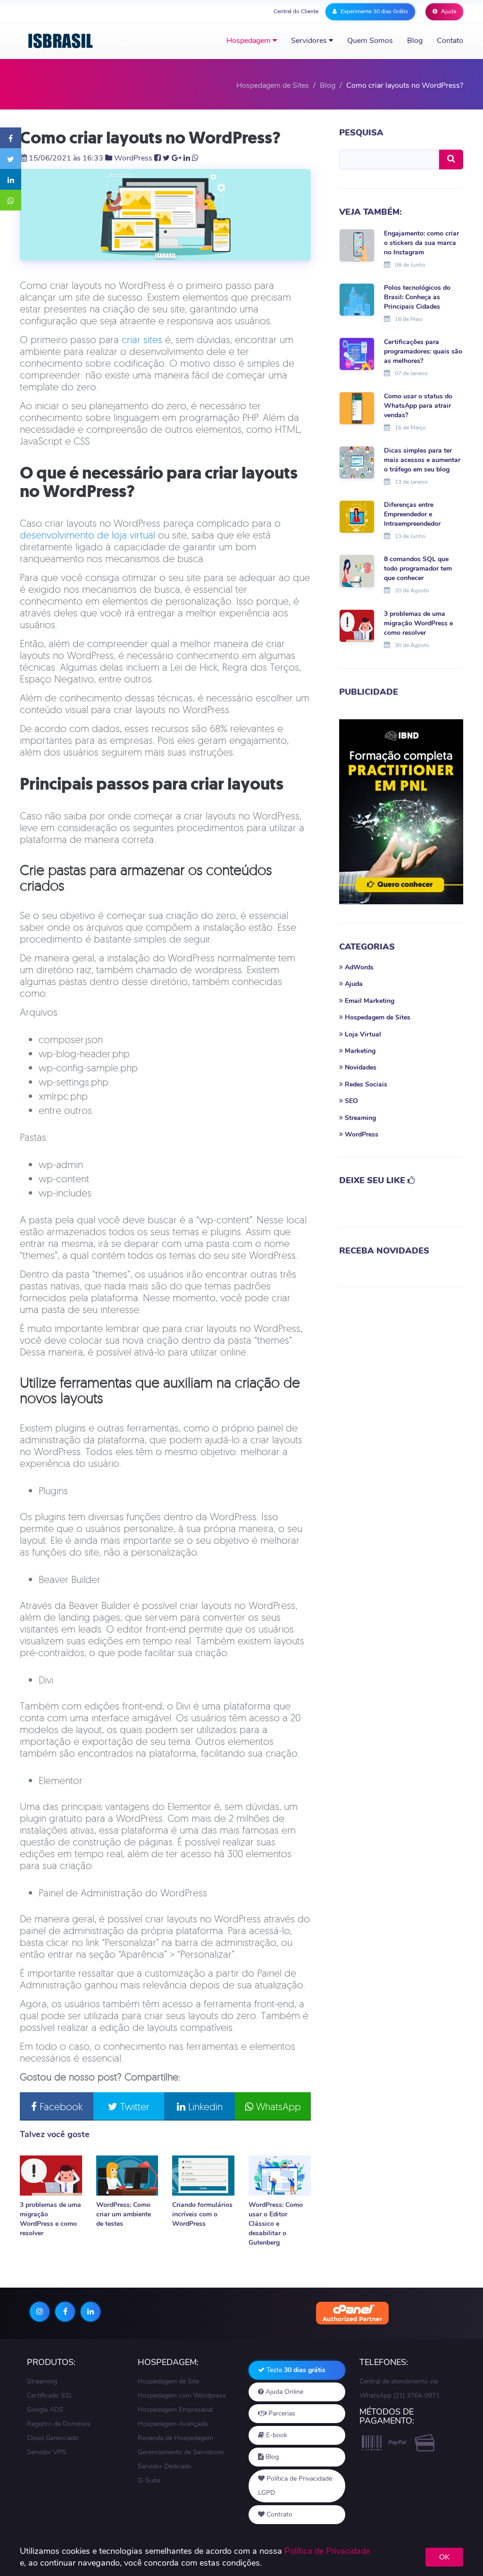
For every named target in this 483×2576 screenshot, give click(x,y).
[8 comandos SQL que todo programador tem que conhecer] (357, 571)
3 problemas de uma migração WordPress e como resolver (50, 2219)
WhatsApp (277, 2106)
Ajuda (448, 11)
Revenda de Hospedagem (175, 2438)
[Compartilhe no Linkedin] (11, 179)
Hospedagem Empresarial (175, 2410)
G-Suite (149, 2480)
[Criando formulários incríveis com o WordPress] (203, 2176)
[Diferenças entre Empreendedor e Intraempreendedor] (357, 516)
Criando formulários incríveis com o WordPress (202, 2214)
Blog (415, 41)
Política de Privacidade (327, 2551)
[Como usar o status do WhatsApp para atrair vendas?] (357, 408)
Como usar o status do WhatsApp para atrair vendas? (418, 406)
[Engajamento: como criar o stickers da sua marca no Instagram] (357, 244)
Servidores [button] (310, 41)
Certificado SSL (50, 2395)
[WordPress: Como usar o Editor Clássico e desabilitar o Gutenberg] (280, 2176)
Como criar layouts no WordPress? (150, 138)
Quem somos (370, 41)
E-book (276, 2435)
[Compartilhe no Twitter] (11, 159)
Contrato (279, 2514)
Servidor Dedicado (165, 2466)
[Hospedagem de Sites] (61, 41)
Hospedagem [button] (250, 41)
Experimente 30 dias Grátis (374, 11)
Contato (450, 41)
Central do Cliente (296, 11)
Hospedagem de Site (168, 2381)
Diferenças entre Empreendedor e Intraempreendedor (412, 514)
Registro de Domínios (59, 2424)
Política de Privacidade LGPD (295, 2486)
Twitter (133, 2106)
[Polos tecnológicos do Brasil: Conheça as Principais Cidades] (357, 299)
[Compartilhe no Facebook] (11, 138)
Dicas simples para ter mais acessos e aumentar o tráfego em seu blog (422, 460)
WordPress (133, 158)
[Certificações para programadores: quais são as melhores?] (357, 354)
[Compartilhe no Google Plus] (177, 158)
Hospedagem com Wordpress (182, 2395)
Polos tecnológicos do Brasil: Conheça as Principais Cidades (417, 297)
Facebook (60, 2106)
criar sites (142, 339)
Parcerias (281, 2413)
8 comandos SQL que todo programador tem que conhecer (418, 568)
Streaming (42, 2381)
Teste (295, 2370)
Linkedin (204, 2106)
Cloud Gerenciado (53, 2438)
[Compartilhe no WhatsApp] (11, 200)
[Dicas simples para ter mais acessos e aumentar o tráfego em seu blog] (357, 462)
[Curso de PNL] (401, 812)
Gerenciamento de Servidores (181, 2452)
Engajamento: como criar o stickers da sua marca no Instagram (421, 243)
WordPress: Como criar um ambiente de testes (124, 2214)
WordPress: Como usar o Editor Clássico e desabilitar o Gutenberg (276, 2224)
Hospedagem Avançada (173, 2424)
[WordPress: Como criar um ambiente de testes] (127, 2176)
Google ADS (45, 2410)
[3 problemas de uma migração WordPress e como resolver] (51, 2176)
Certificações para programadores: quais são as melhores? (423, 351)
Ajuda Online (283, 2392)
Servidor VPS (47, 2452)
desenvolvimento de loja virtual (87, 535)
